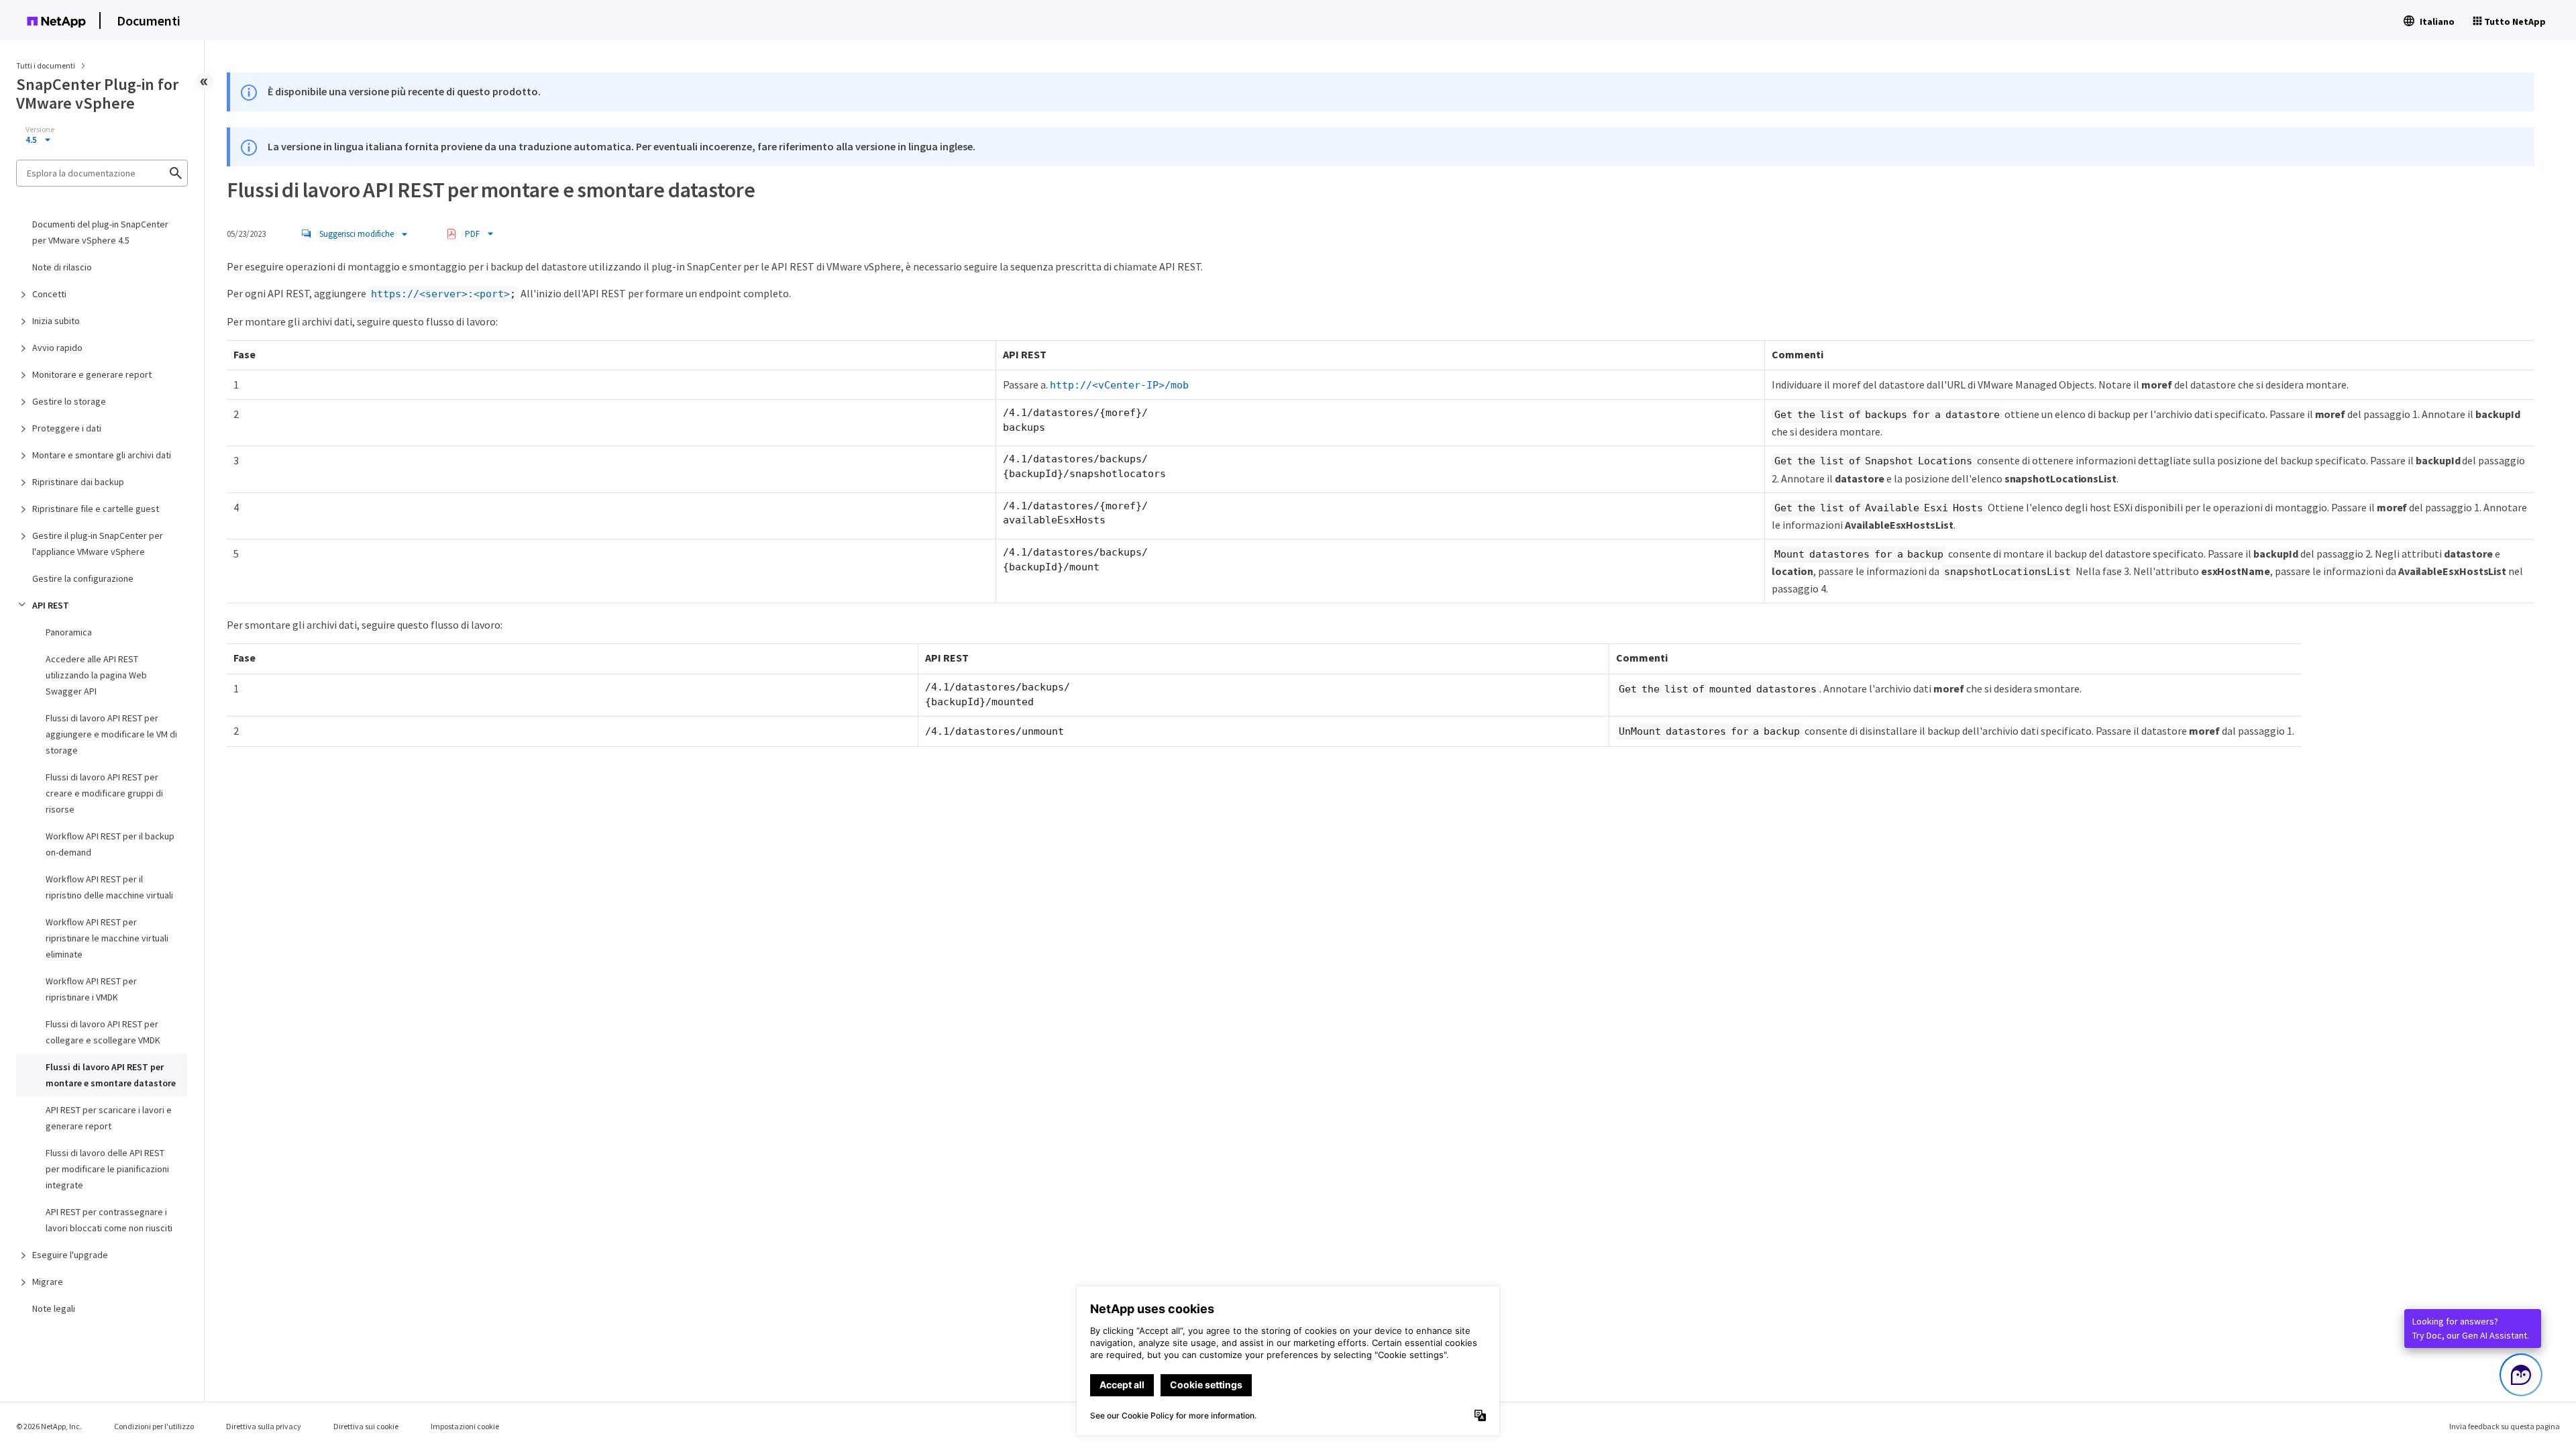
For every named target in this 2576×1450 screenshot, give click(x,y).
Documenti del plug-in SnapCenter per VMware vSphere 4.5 (100, 232)
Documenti (149, 20)
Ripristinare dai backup (78, 482)
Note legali (54, 1308)
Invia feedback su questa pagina (2505, 1426)
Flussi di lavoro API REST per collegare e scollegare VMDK (103, 1032)
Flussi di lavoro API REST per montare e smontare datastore (111, 1075)
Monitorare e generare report (92, 374)
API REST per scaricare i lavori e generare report (109, 1118)
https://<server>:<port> (440, 294)
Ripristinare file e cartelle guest (96, 509)
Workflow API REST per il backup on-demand (110, 844)
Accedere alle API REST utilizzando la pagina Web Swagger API (96, 675)
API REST (51, 605)
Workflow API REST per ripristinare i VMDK (91, 989)
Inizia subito (56, 321)
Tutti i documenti (46, 65)
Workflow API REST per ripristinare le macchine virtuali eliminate (107, 938)
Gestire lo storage (69, 401)
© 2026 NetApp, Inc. (49, 1426)
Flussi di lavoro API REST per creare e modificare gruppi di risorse (104, 793)
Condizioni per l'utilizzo (154, 1426)
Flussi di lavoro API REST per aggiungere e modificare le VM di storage (111, 734)
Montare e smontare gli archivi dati (102, 455)
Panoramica (69, 632)
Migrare (48, 1282)
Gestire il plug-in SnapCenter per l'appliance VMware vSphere (98, 543)
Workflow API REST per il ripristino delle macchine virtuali (109, 887)
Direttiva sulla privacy (264, 1426)
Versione (40, 130)
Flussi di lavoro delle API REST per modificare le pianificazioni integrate (107, 1169)
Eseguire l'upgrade (70, 1255)
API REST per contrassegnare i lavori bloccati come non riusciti (109, 1220)
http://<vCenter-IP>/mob (1119, 385)
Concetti (49, 294)
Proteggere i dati (67, 428)
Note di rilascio (62, 267)
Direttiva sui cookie (366, 1426)
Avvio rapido (57, 348)
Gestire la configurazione (83, 578)
